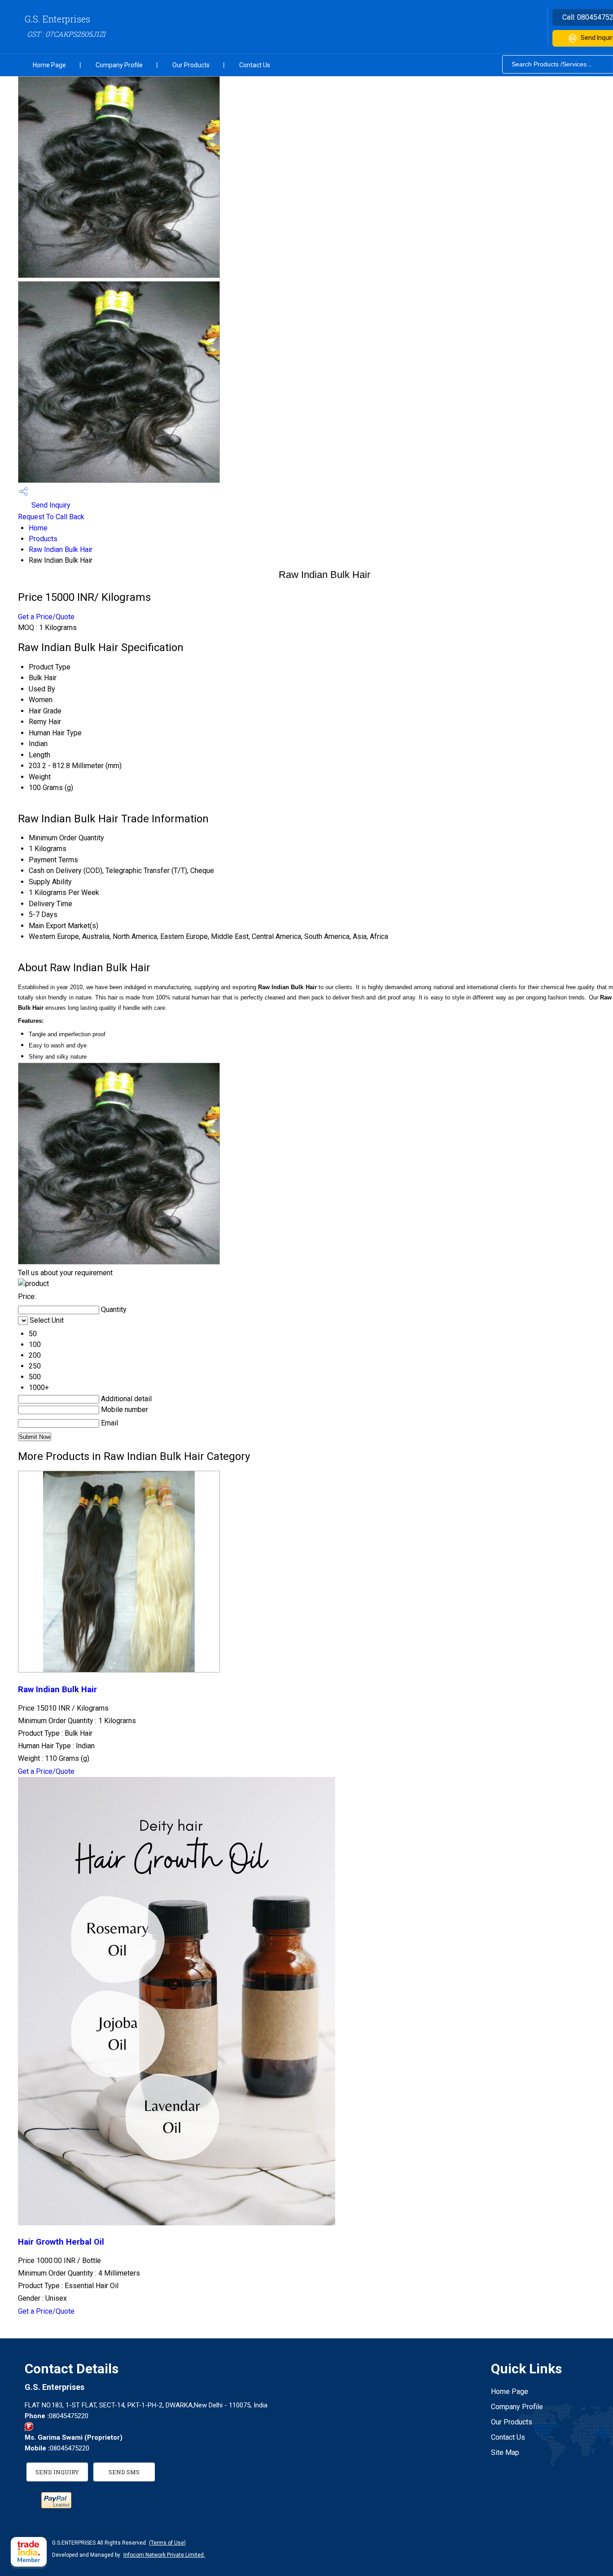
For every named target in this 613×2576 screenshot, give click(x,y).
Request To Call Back (51, 517)
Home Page (49, 65)
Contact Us (255, 65)
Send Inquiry (50, 505)
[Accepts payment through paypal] (56, 2506)
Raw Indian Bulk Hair (61, 550)
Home (38, 528)
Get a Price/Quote (46, 617)
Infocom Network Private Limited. (164, 2555)
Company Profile (119, 65)
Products (43, 539)
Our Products (191, 65)
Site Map (505, 2452)
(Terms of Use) (167, 2543)
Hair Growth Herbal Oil (61, 2242)
